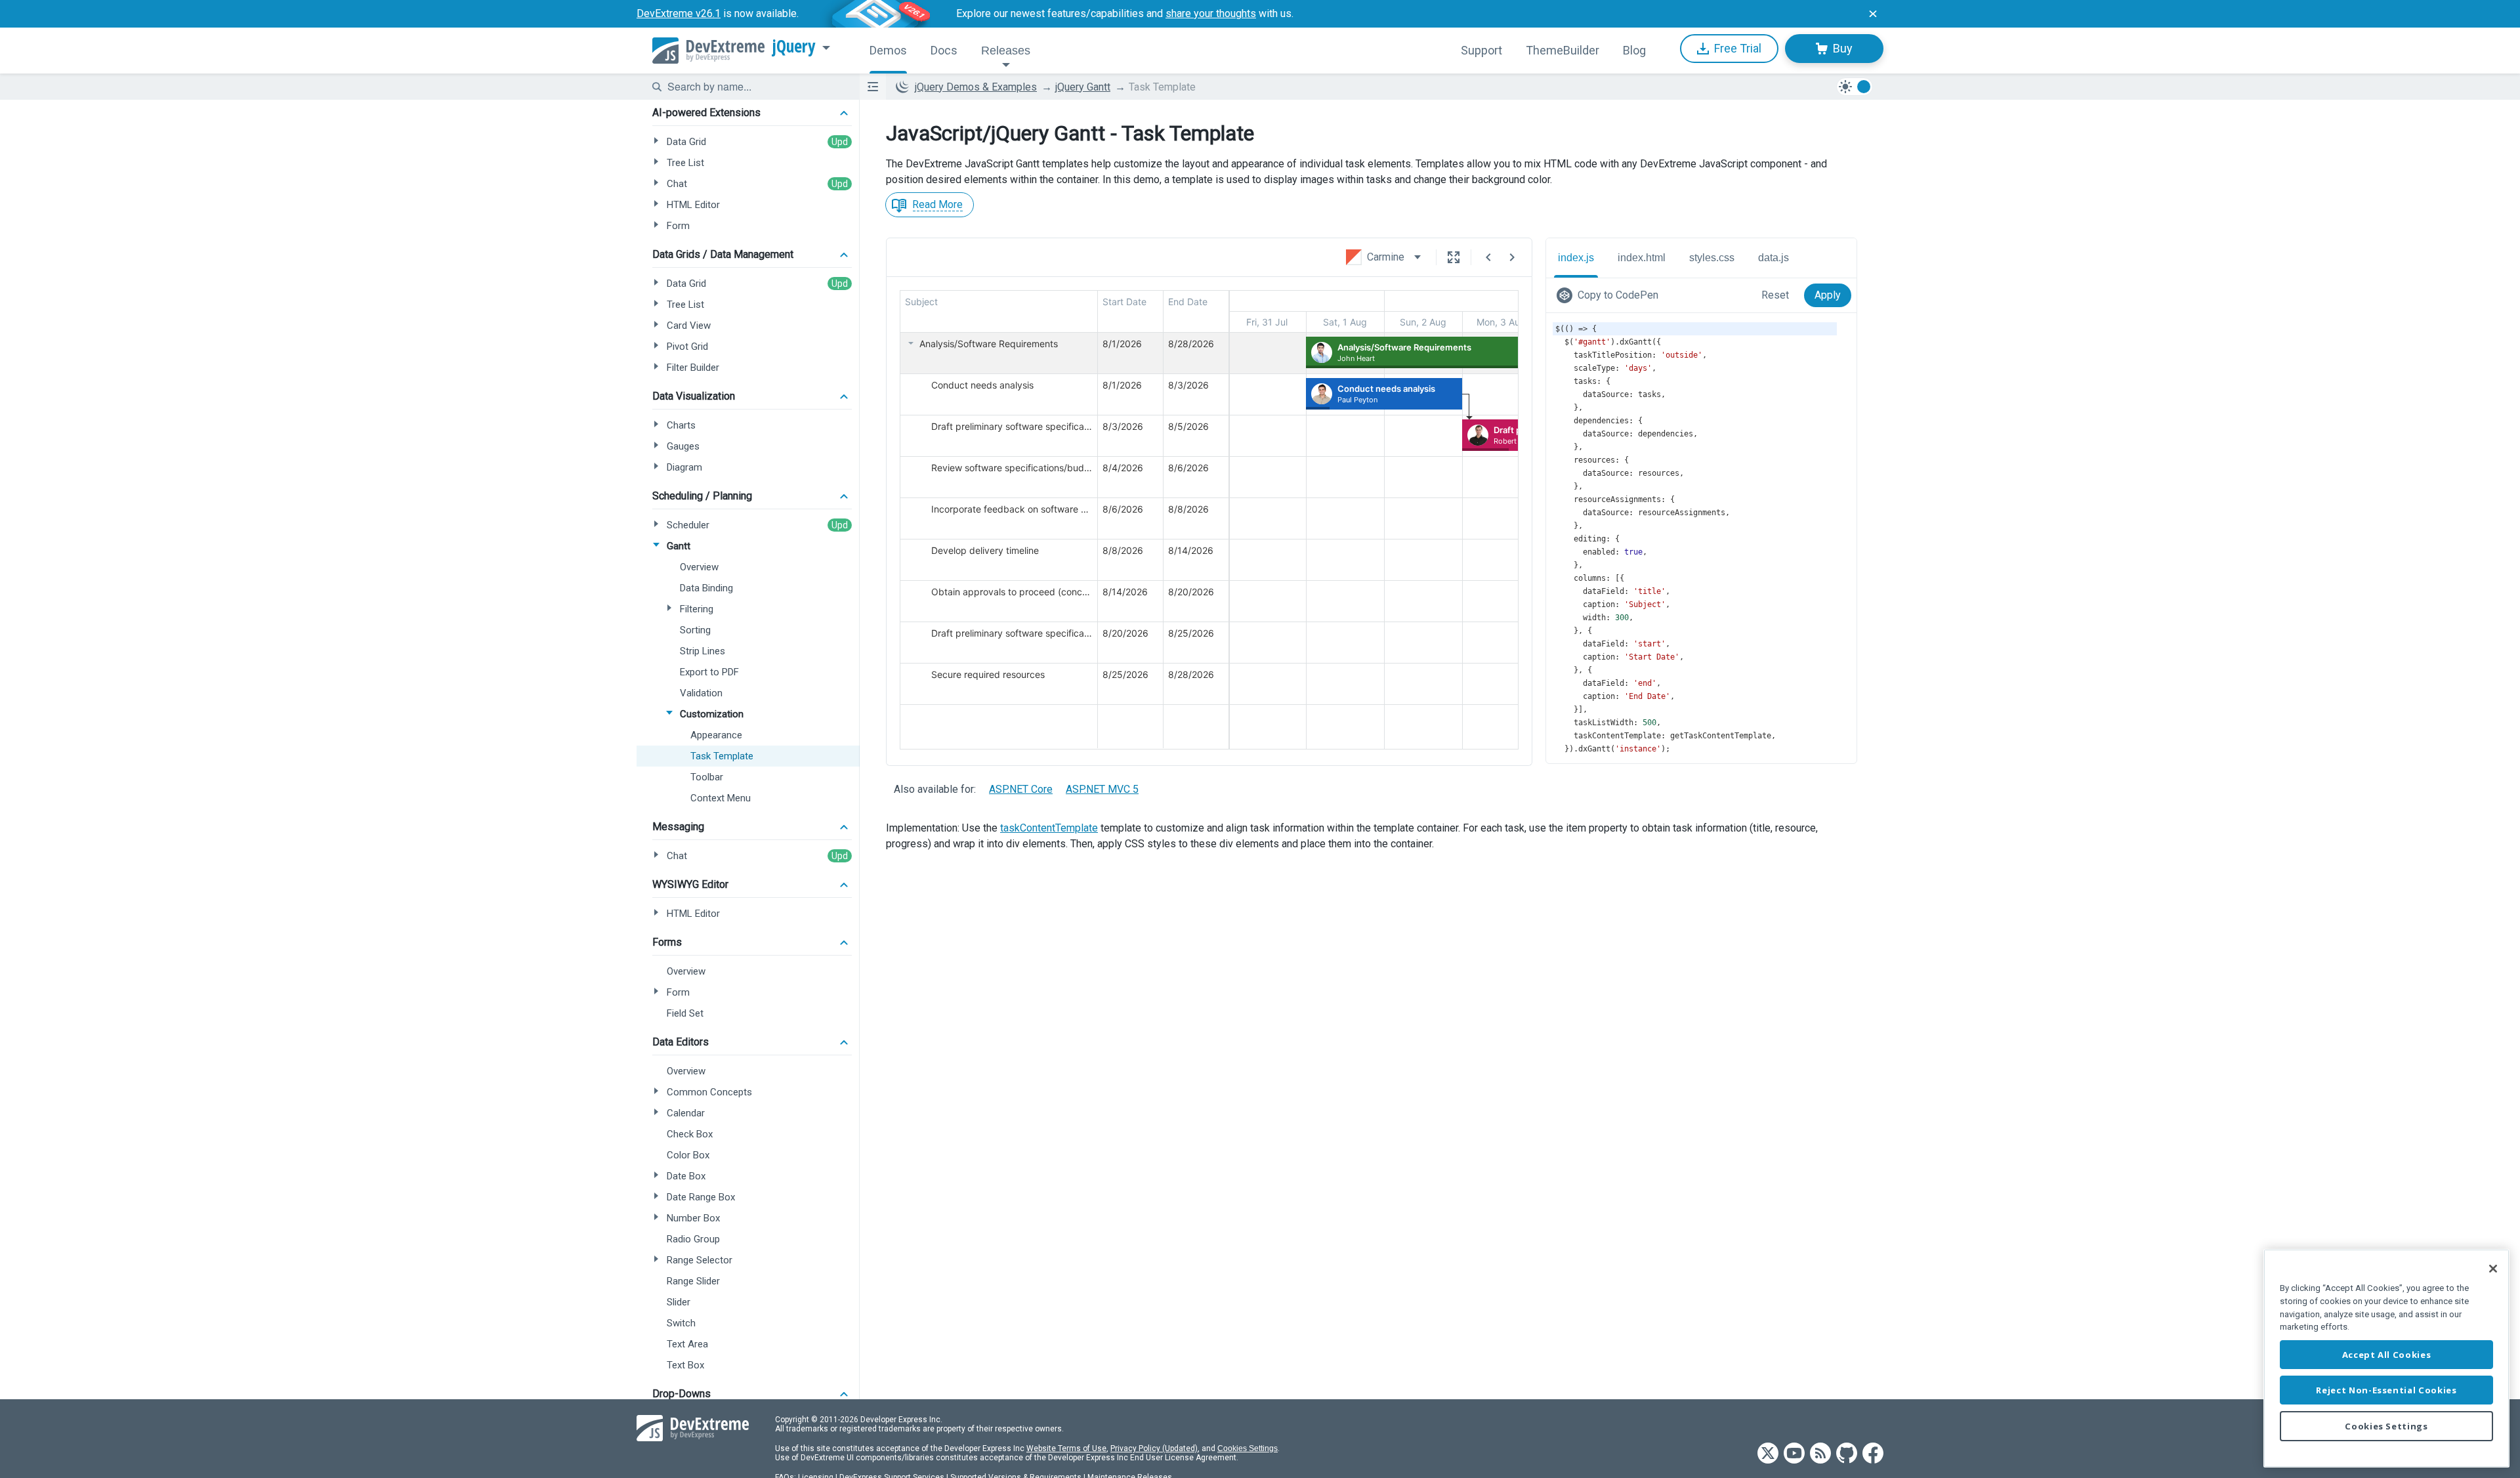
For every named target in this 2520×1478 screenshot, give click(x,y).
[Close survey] (1873, 14)
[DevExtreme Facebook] (1873, 1454)
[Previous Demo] (1488, 257)
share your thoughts (1211, 13)
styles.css (1712, 258)
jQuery (794, 47)
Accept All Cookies (2387, 1355)
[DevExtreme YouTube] (1794, 1454)
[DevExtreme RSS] (1820, 1454)
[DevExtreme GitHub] (1847, 1454)
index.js (1576, 258)
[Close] (2493, 1269)
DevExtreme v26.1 (679, 13)
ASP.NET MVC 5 (1102, 789)
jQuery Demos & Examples (976, 87)
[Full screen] (1454, 257)
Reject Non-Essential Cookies (2386, 1390)
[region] (2386, 1358)
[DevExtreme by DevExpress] (708, 51)
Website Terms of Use (1066, 1448)
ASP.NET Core (1021, 789)
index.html (1642, 258)
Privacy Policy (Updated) (1154, 1448)
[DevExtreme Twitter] (1768, 1454)
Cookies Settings (1248, 1448)
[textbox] (755, 87)
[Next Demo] (1512, 257)
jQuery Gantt (1083, 87)
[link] (1610, 295)
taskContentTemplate (1049, 828)
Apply (1828, 295)
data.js (1774, 258)
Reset (1775, 295)
